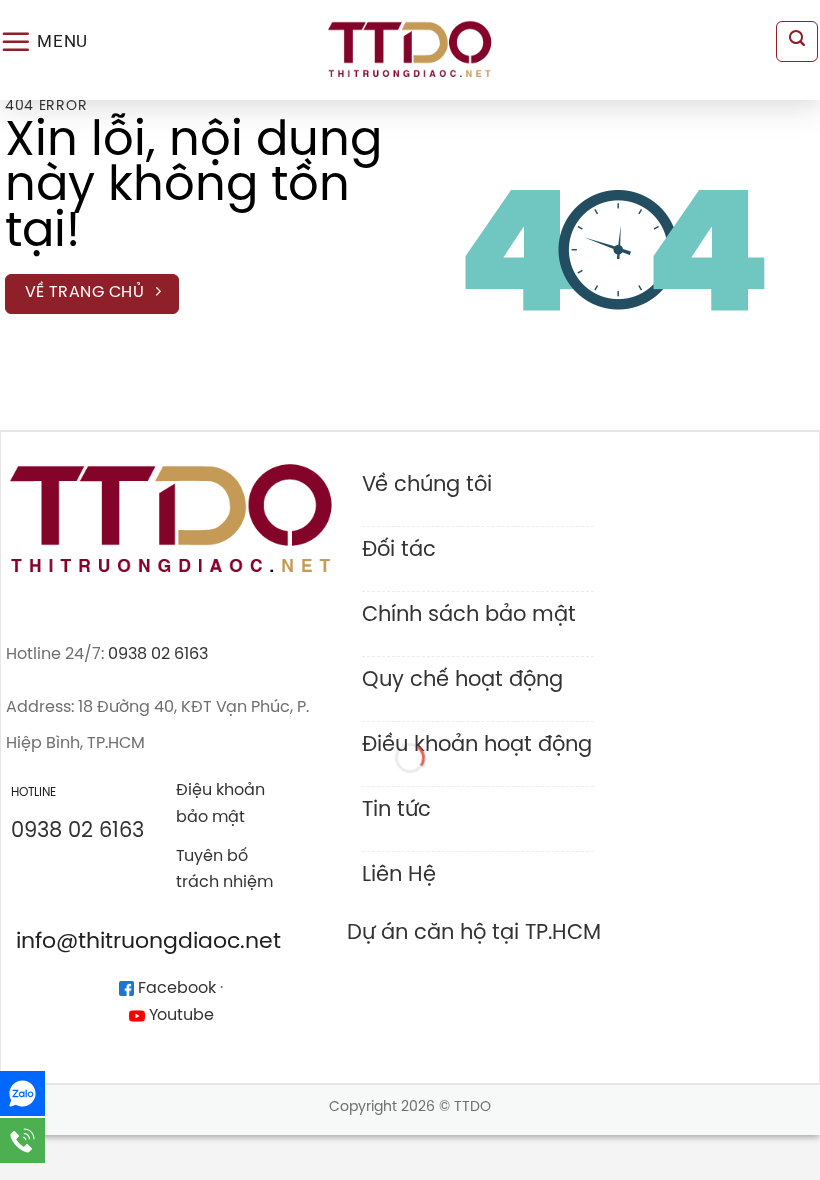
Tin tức (396, 810)
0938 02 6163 (158, 654)
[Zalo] (22, 1093)
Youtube (179, 1015)
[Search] (797, 42)
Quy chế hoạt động (462, 680)
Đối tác (399, 550)
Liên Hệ (399, 875)
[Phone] (22, 1140)
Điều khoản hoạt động (477, 745)
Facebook (175, 988)
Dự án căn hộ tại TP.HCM (474, 933)
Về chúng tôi (427, 485)
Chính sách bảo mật (469, 615)
